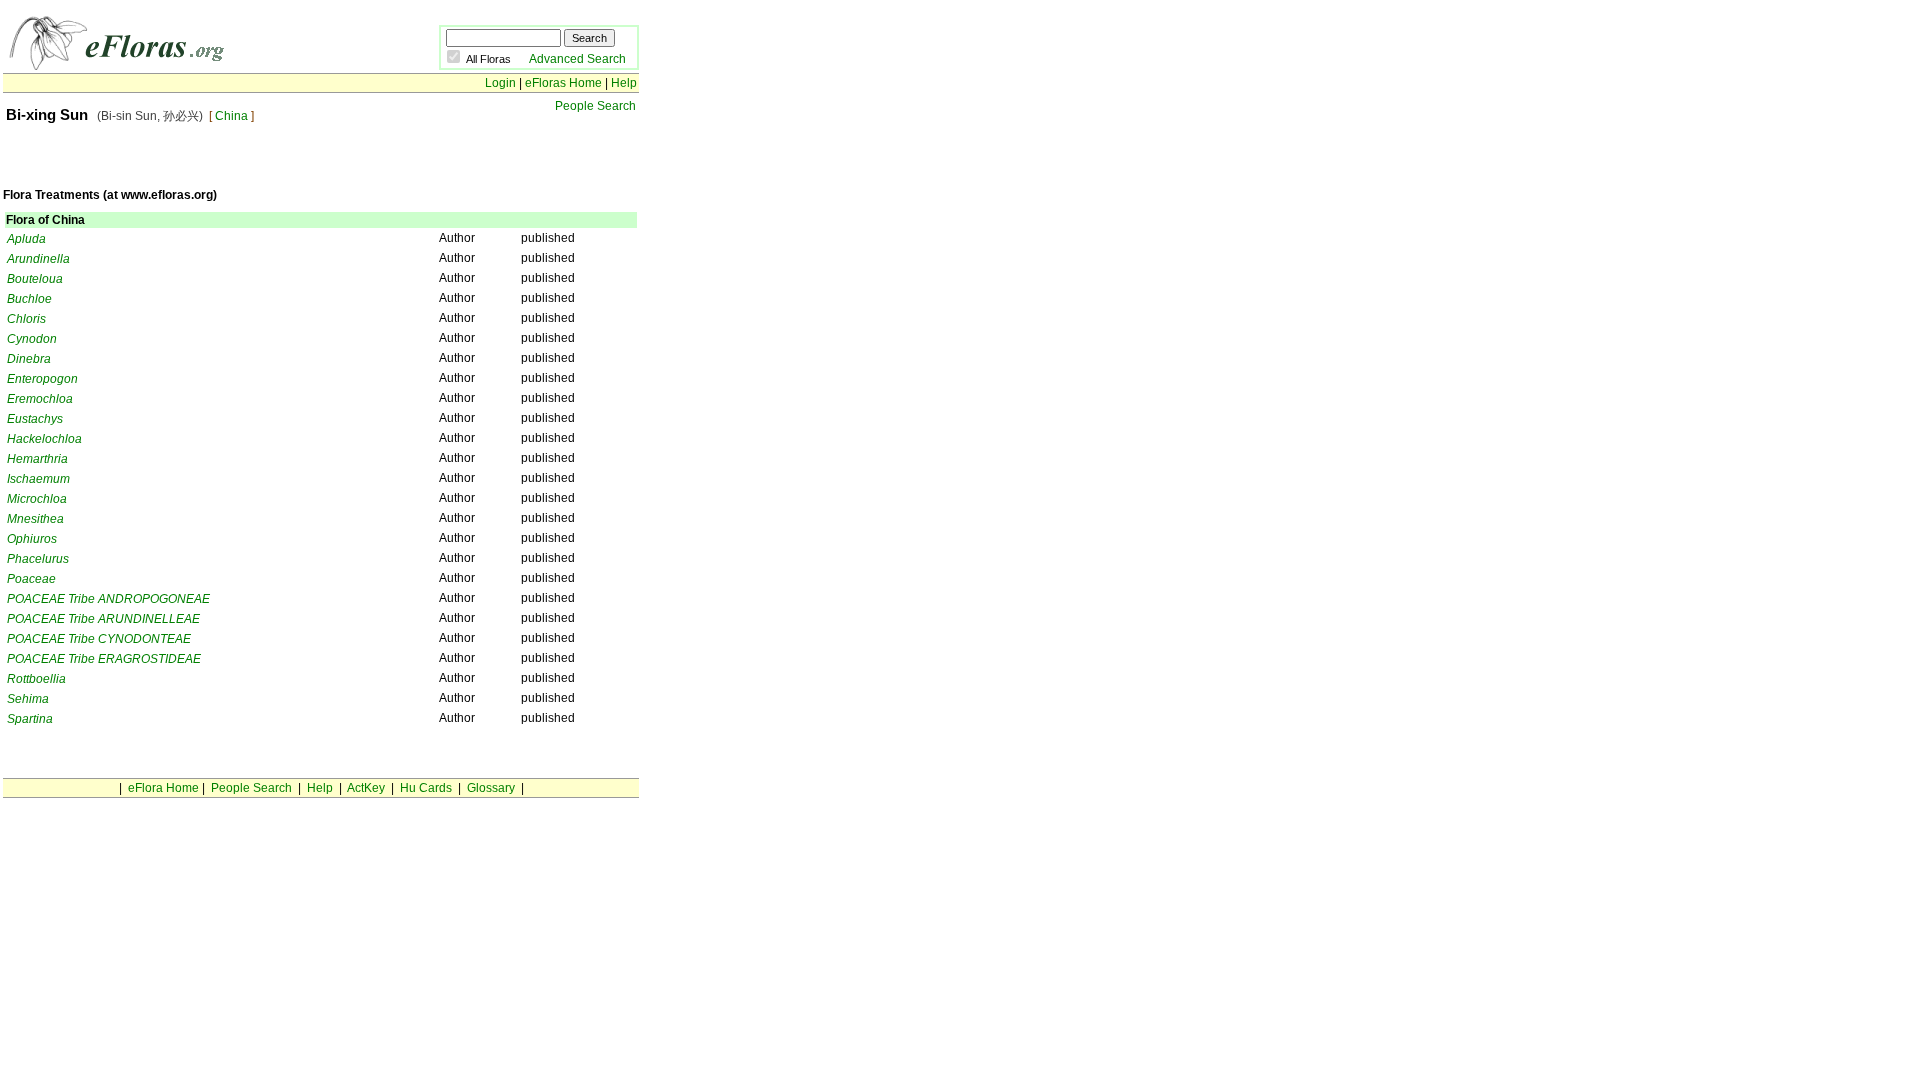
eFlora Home (163, 788)
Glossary (491, 788)
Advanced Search (577, 59)
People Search (595, 106)
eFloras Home (563, 83)
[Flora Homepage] (125, 66)
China (231, 116)
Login (500, 83)
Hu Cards (426, 788)
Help (624, 83)
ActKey (366, 788)
